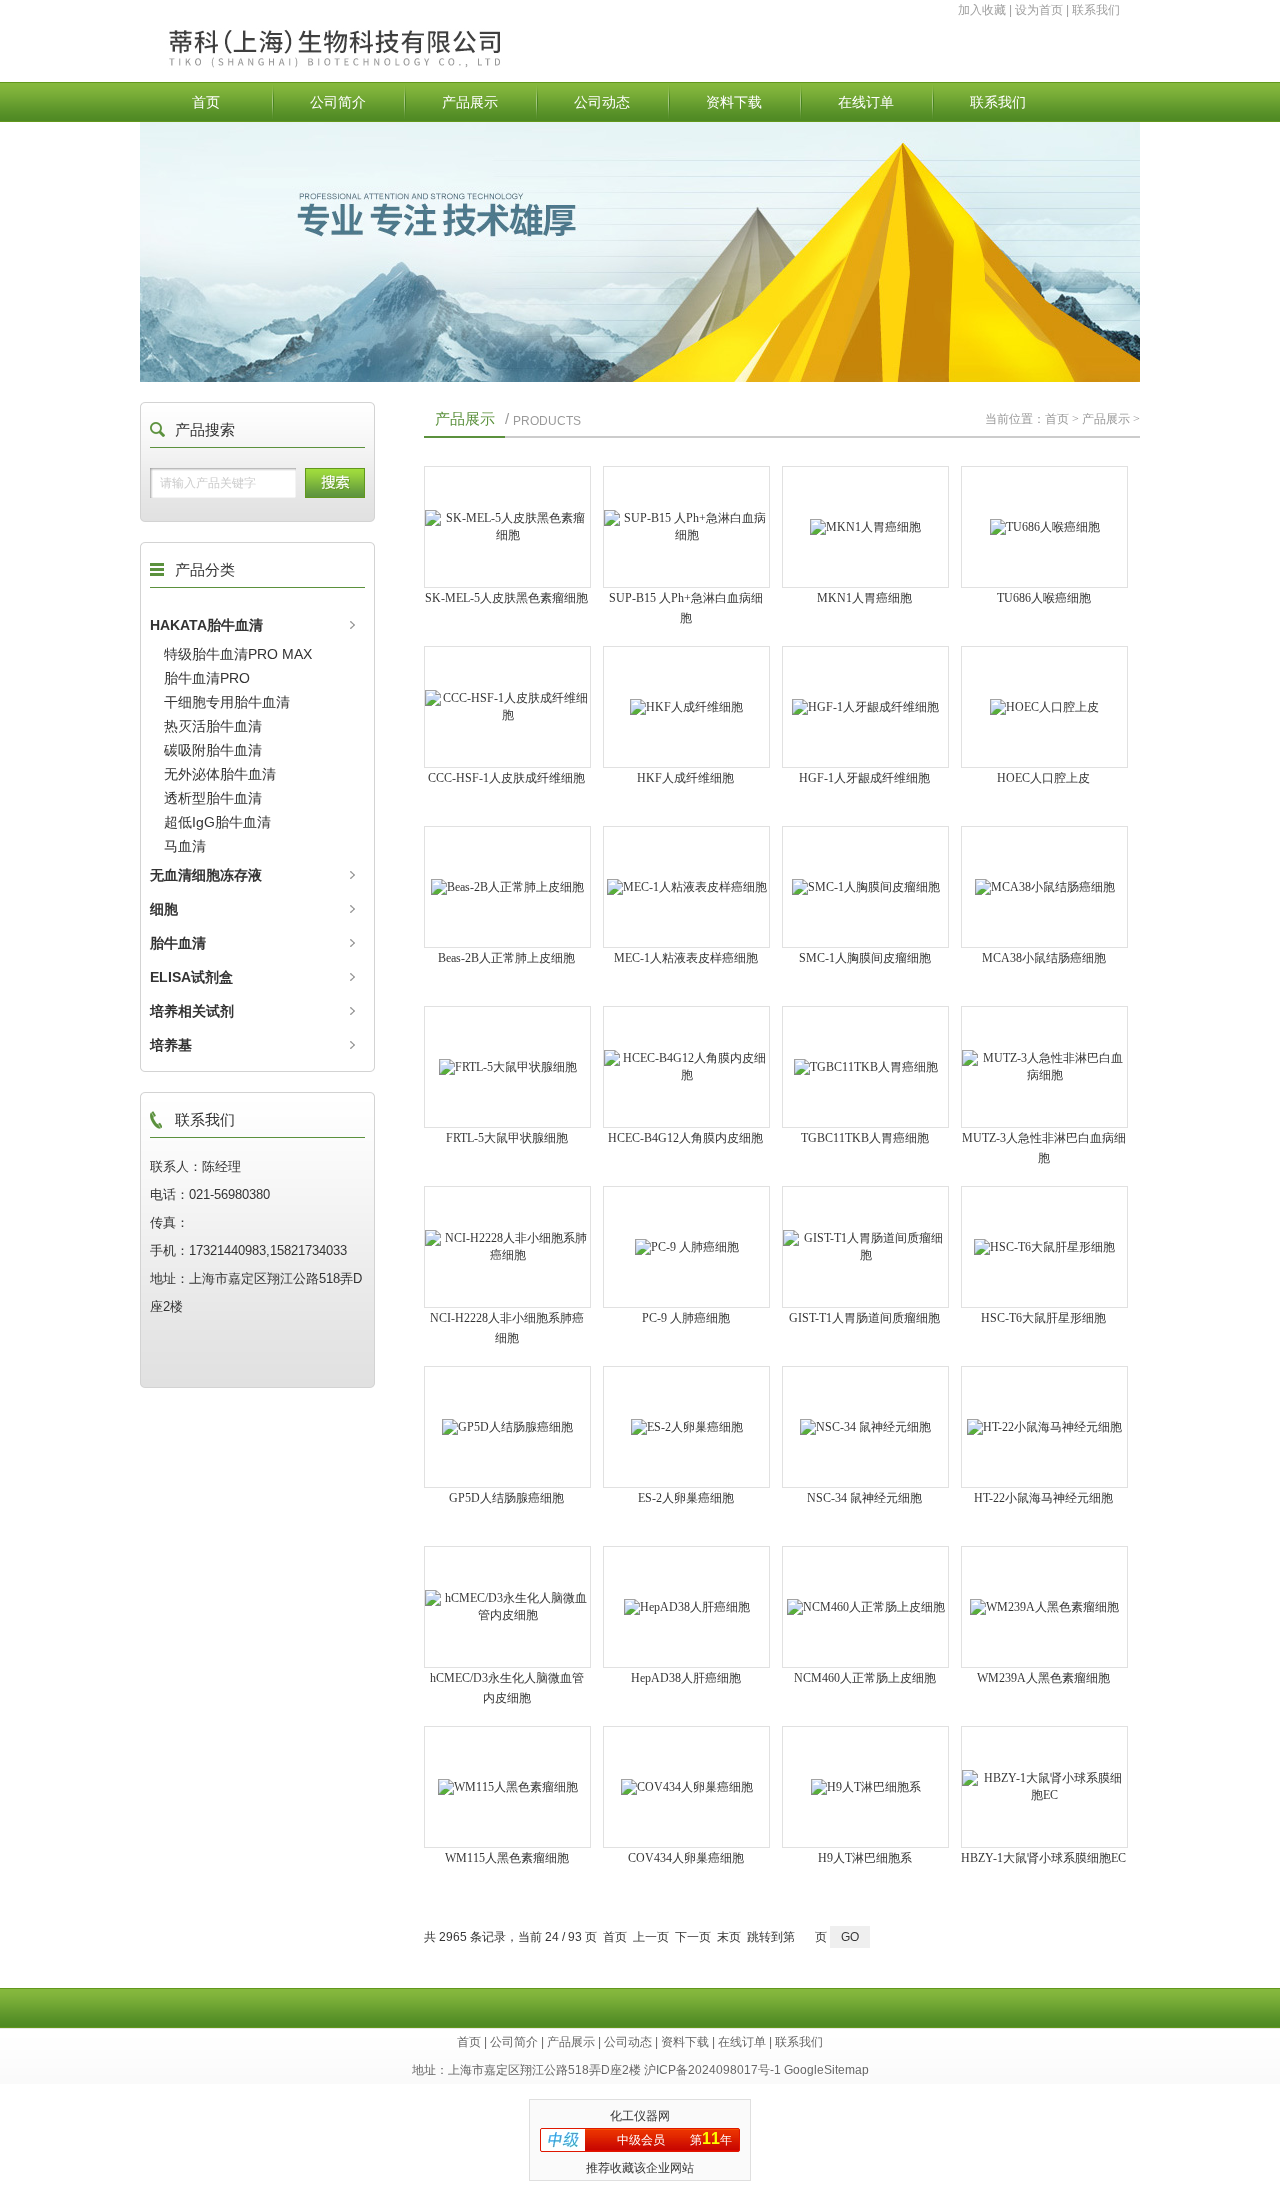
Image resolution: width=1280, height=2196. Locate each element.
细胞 (164, 909)
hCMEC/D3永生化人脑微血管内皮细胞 (507, 1688)
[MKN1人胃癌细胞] (865, 527)
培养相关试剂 (192, 1011)
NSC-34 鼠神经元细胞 (864, 1498)
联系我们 (1096, 10)
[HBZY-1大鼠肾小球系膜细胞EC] (1044, 1787)
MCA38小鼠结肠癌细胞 (1044, 958)
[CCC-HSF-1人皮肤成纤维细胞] (507, 707)
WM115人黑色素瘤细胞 (507, 1858)
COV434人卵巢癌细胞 (686, 1858)
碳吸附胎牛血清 (213, 750)
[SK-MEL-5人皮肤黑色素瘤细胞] (507, 527)
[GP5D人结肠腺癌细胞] (507, 1427)
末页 (729, 1937)
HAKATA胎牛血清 (206, 625)
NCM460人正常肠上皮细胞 (865, 1678)
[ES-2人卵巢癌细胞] (686, 1427)
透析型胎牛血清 (213, 798)
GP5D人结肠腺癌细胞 (506, 1498)
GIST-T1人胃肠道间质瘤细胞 (864, 1318)
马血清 (185, 846)
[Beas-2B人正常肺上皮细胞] (507, 887)
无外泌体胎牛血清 (220, 774)
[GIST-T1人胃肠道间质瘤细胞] (865, 1247)
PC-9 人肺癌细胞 (686, 1318)
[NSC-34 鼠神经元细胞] (865, 1427)
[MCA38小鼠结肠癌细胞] (1044, 887)
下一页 (693, 1937)
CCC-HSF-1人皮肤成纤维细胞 (506, 778)
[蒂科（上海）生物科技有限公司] (383, 68)
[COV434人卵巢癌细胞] (686, 1787)
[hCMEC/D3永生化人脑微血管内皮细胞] (507, 1607)
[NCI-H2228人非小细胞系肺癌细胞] (507, 1247)
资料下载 (734, 102)
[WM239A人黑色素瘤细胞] (1044, 1607)
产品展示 (470, 102)
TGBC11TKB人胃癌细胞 (865, 1138)
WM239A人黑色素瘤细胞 (1043, 1678)
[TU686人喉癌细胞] (1044, 527)
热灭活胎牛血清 (213, 726)
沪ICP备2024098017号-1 (712, 2070)
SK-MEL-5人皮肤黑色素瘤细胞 (506, 598)
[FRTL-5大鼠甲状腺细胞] (507, 1067)
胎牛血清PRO (207, 678)
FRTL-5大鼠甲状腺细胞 (507, 1138)
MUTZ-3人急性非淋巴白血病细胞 (1044, 1148)
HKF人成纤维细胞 (685, 778)
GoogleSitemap (826, 2070)
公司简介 (338, 102)
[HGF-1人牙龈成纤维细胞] (865, 707)
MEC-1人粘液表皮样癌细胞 (686, 958)
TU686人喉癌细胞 (1044, 598)
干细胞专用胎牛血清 (227, 702)
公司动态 (602, 102)
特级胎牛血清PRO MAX (238, 654)
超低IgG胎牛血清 (217, 822)
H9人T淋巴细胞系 (865, 1858)
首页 (206, 102)
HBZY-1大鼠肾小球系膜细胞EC (1043, 1858)
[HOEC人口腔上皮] (1044, 707)
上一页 (651, 1937)
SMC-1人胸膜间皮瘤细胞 (865, 958)
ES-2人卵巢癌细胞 (686, 1498)
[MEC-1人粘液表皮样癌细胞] (686, 887)
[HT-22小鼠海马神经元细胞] (1044, 1427)
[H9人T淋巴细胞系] (865, 1787)
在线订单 (866, 102)
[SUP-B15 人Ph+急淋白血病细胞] (686, 527)
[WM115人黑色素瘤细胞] (507, 1787)
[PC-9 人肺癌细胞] (686, 1247)
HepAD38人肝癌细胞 (686, 1678)
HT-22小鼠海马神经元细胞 (1043, 1498)
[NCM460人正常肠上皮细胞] (865, 1607)
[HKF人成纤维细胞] (686, 707)
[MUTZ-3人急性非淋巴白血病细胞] (1044, 1067)
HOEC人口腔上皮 (1043, 778)
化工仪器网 (640, 2116)
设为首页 (1039, 10)
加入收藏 (982, 10)
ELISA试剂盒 (191, 977)
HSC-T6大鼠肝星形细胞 (1043, 1318)
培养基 (171, 1045)
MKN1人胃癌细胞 (864, 598)
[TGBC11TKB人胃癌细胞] (865, 1067)
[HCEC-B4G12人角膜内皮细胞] (686, 1067)
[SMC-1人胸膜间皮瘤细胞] (865, 887)
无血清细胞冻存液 (206, 875)
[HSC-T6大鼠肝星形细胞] (1044, 1247)
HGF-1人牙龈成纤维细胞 (864, 778)
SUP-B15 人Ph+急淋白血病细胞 (686, 608)
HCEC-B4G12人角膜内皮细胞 (685, 1138)
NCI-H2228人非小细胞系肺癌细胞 (507, 1328)
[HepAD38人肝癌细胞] (686, 1607)
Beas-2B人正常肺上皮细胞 (506, 958)
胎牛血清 (178, 943)
